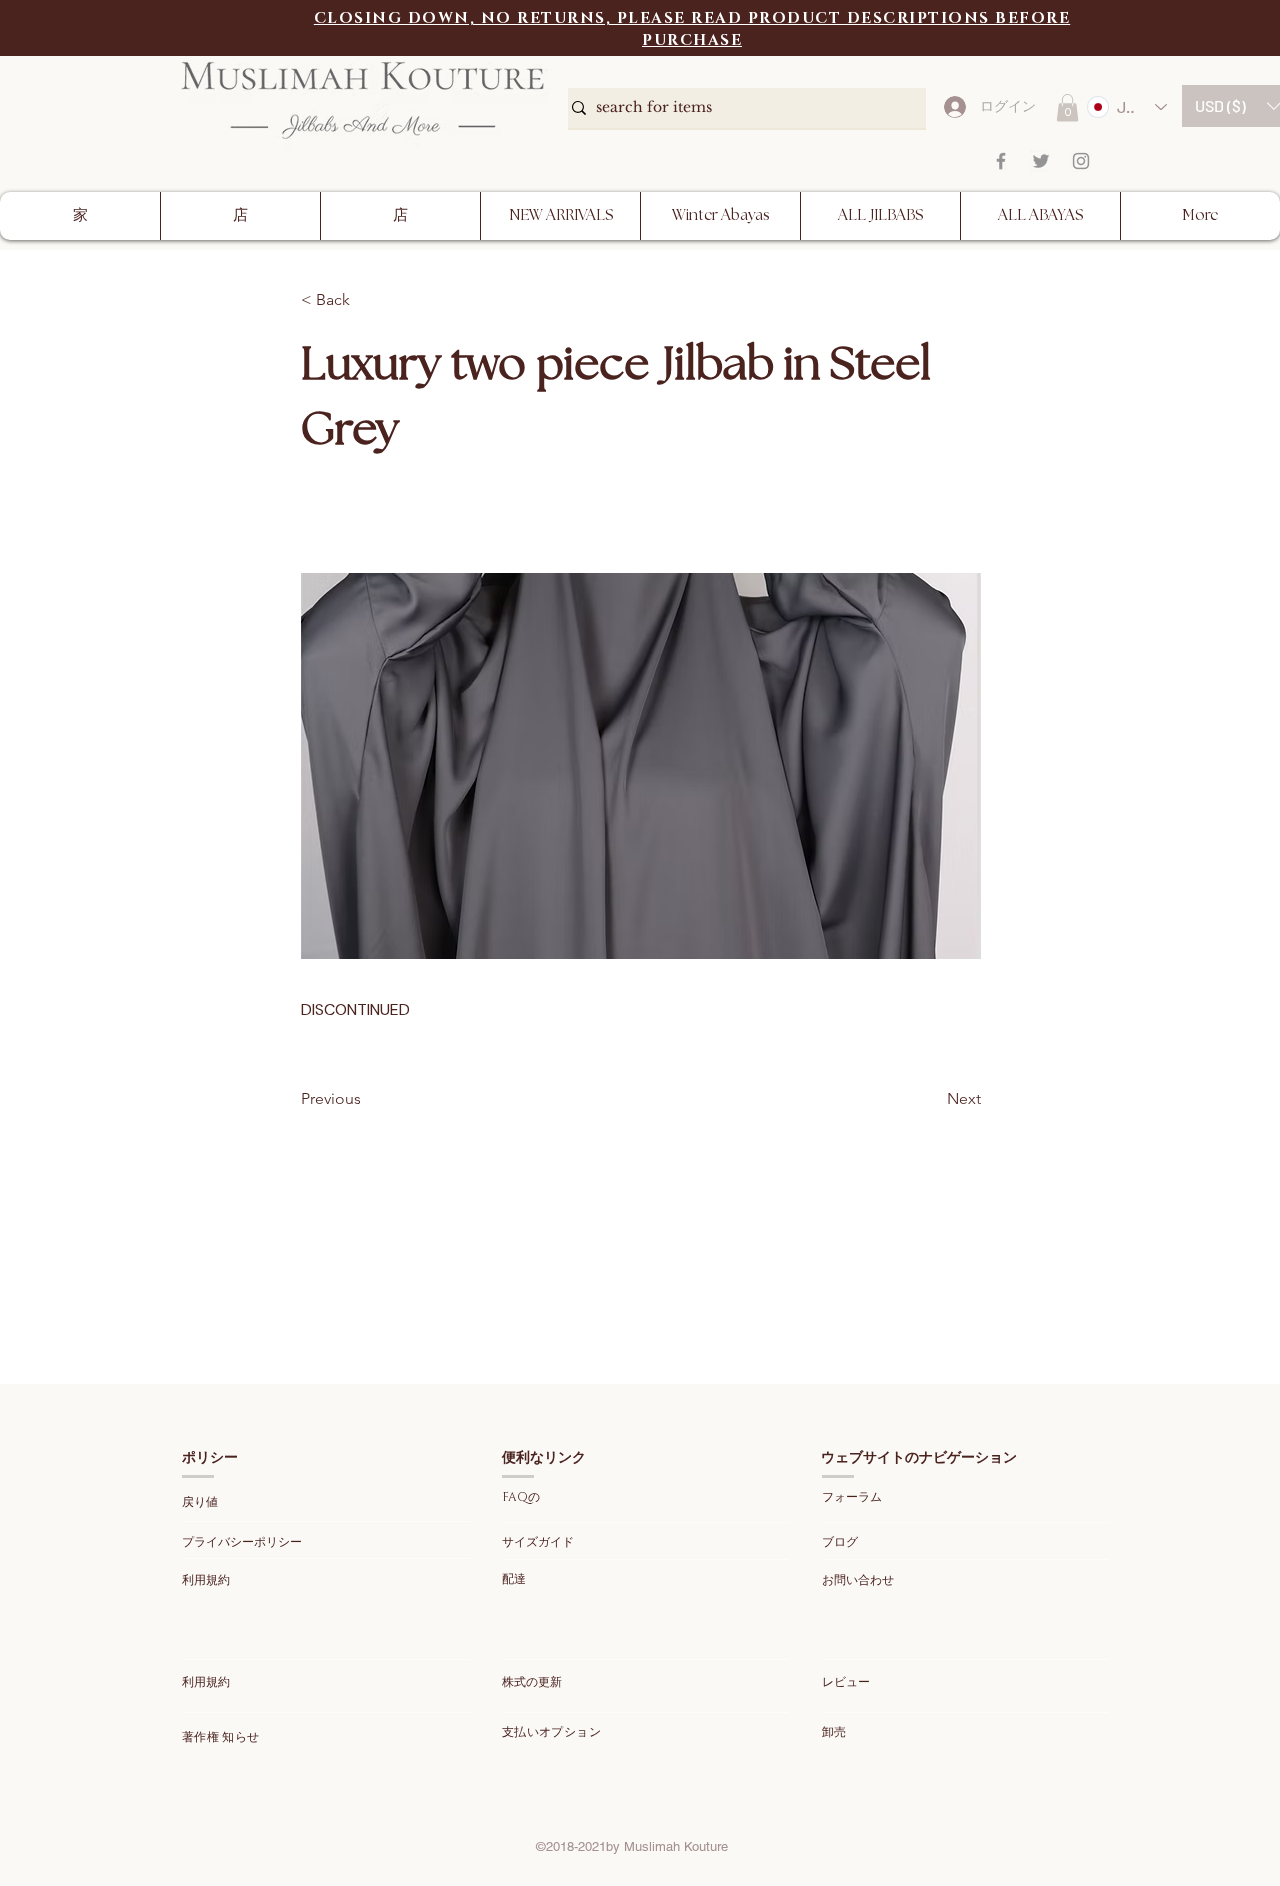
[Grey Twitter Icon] (1041, 161)
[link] (1067, 107)
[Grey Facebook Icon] (1001, 161)
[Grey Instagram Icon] (1081, 161)
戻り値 (201, 1502)
